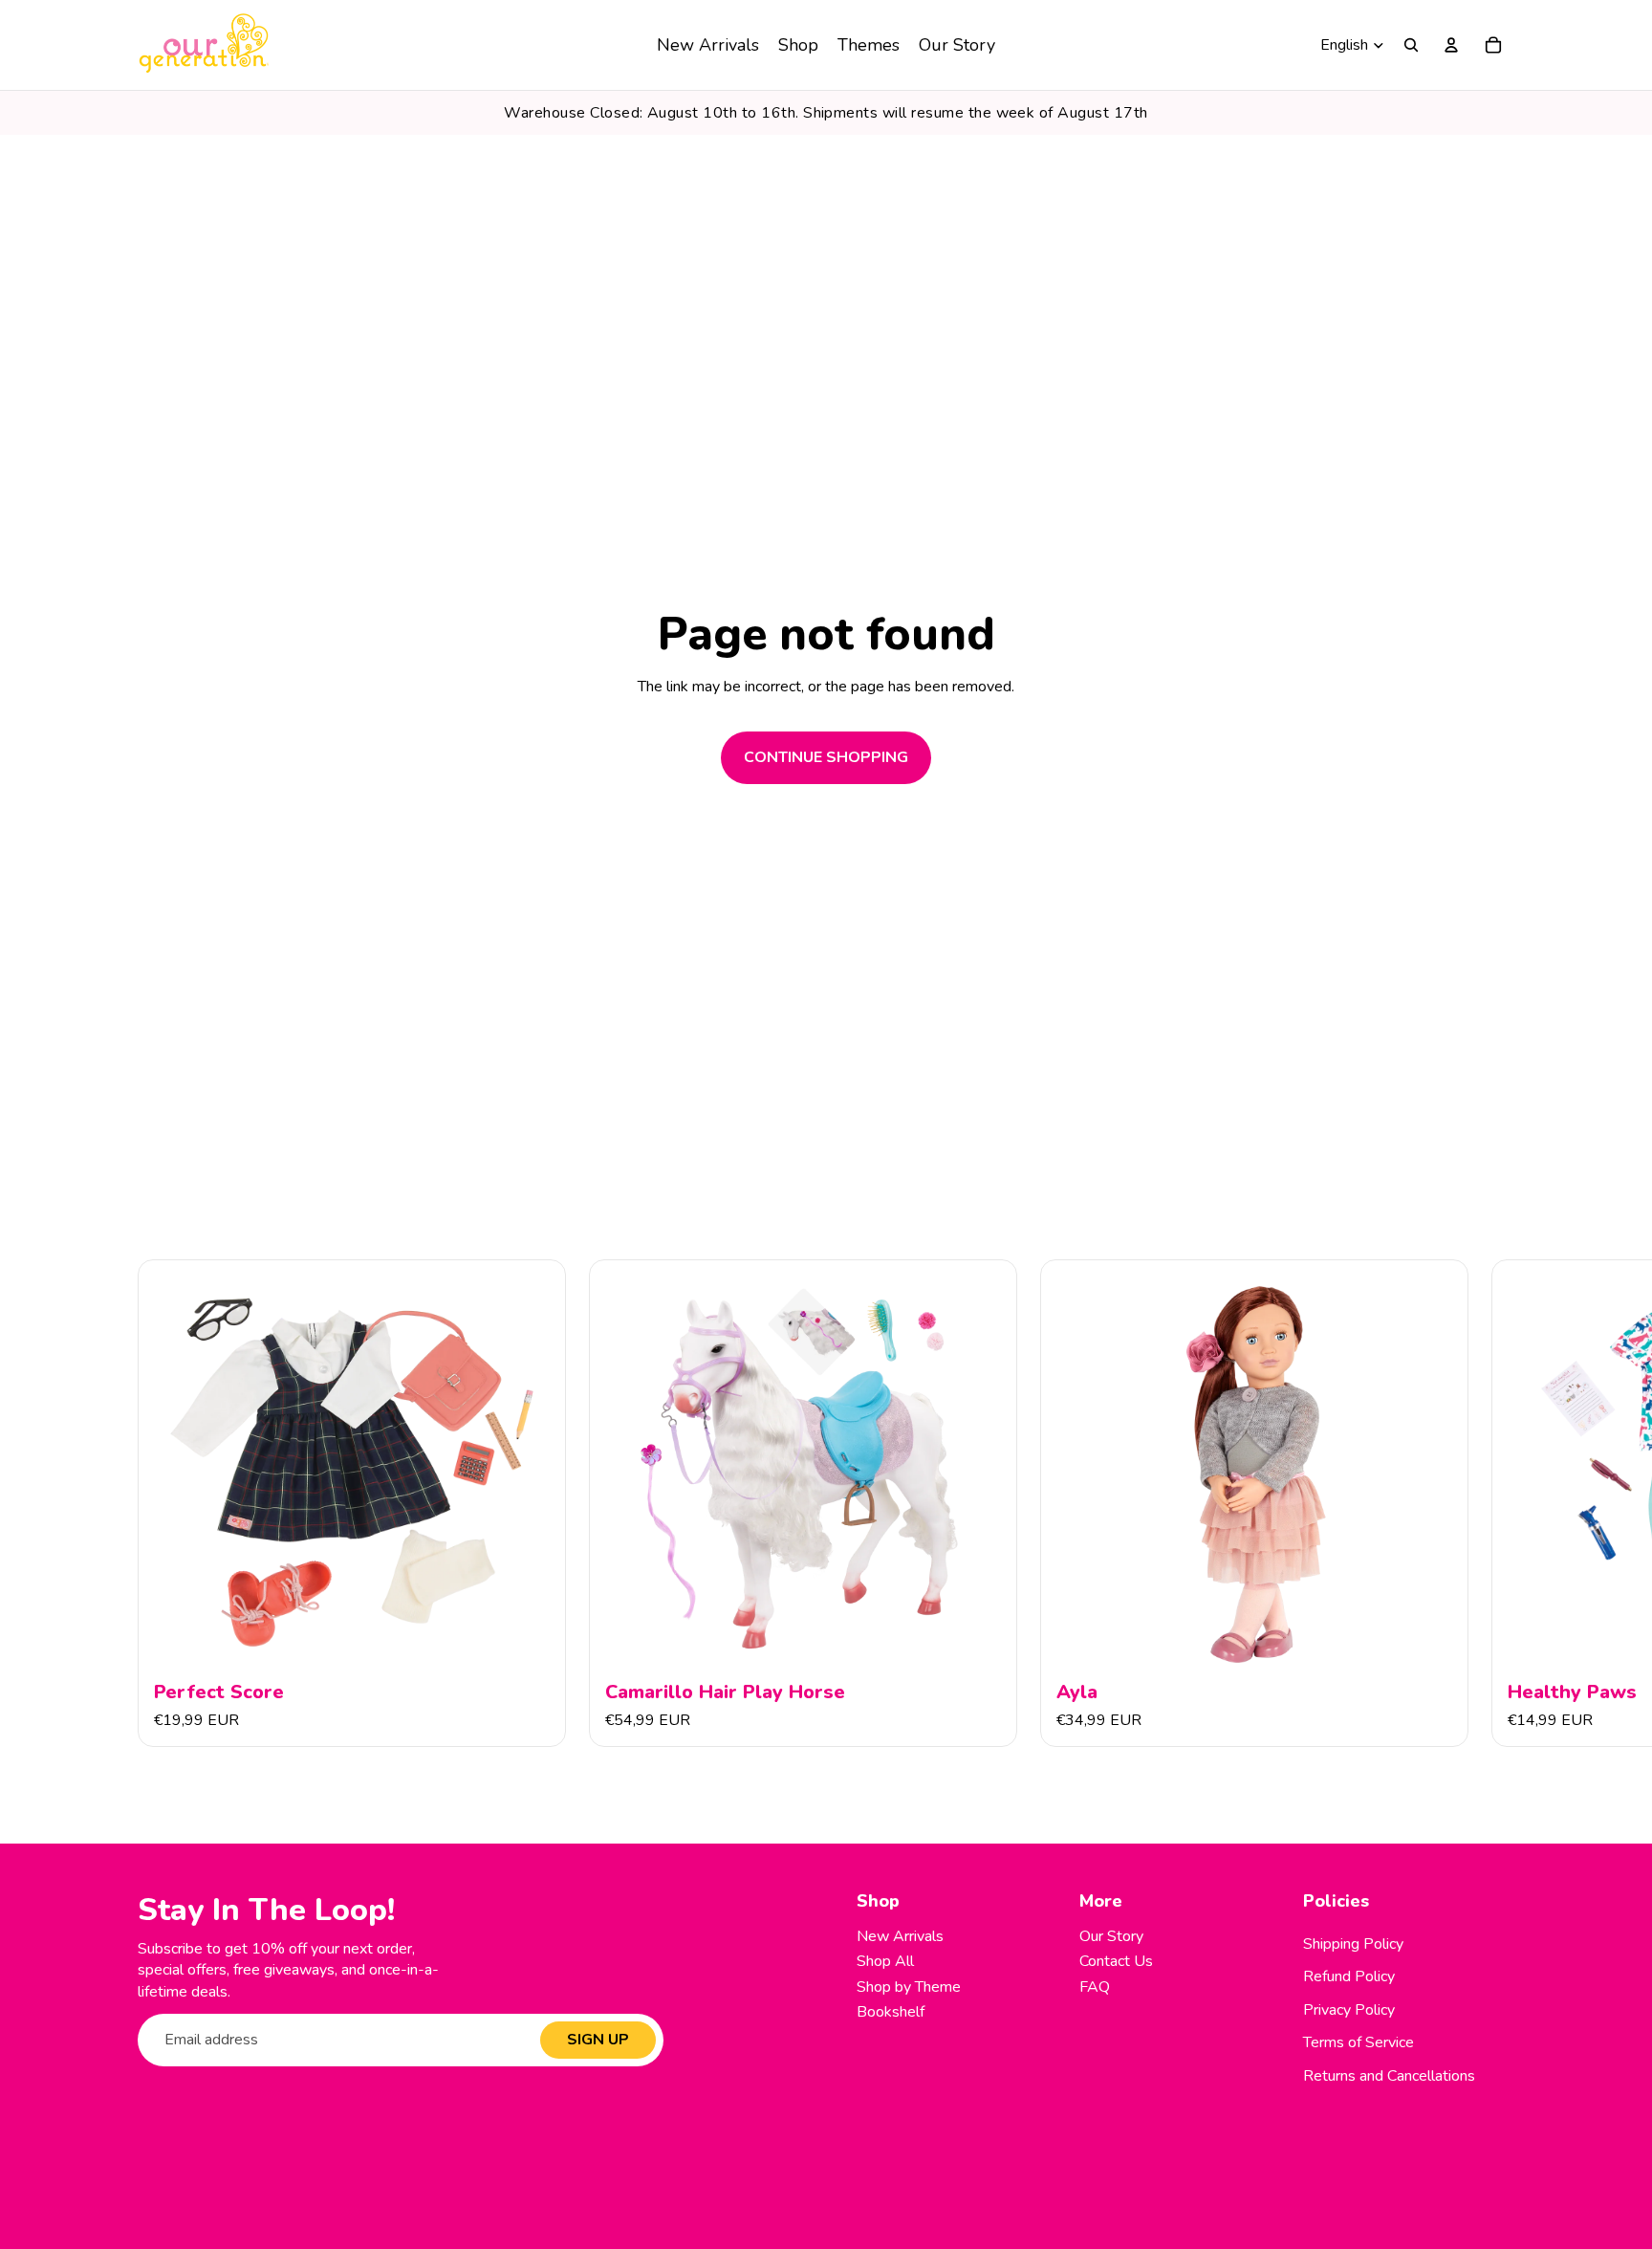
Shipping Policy (1353, 1944)
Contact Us (1116, 1961)
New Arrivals (900, 1936)
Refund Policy (1349, 1976)
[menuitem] (708, 45)
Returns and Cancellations (1389, 2076)
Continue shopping (826, 757)
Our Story (1111, 1936)
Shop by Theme (909, 1987)
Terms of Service (1359, 2042)
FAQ (1095, 1987)
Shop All (885, 1961)
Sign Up (598, 2040)
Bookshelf (891, 2012)
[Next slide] (1493, 1504)
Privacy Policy (1349, 2010)
